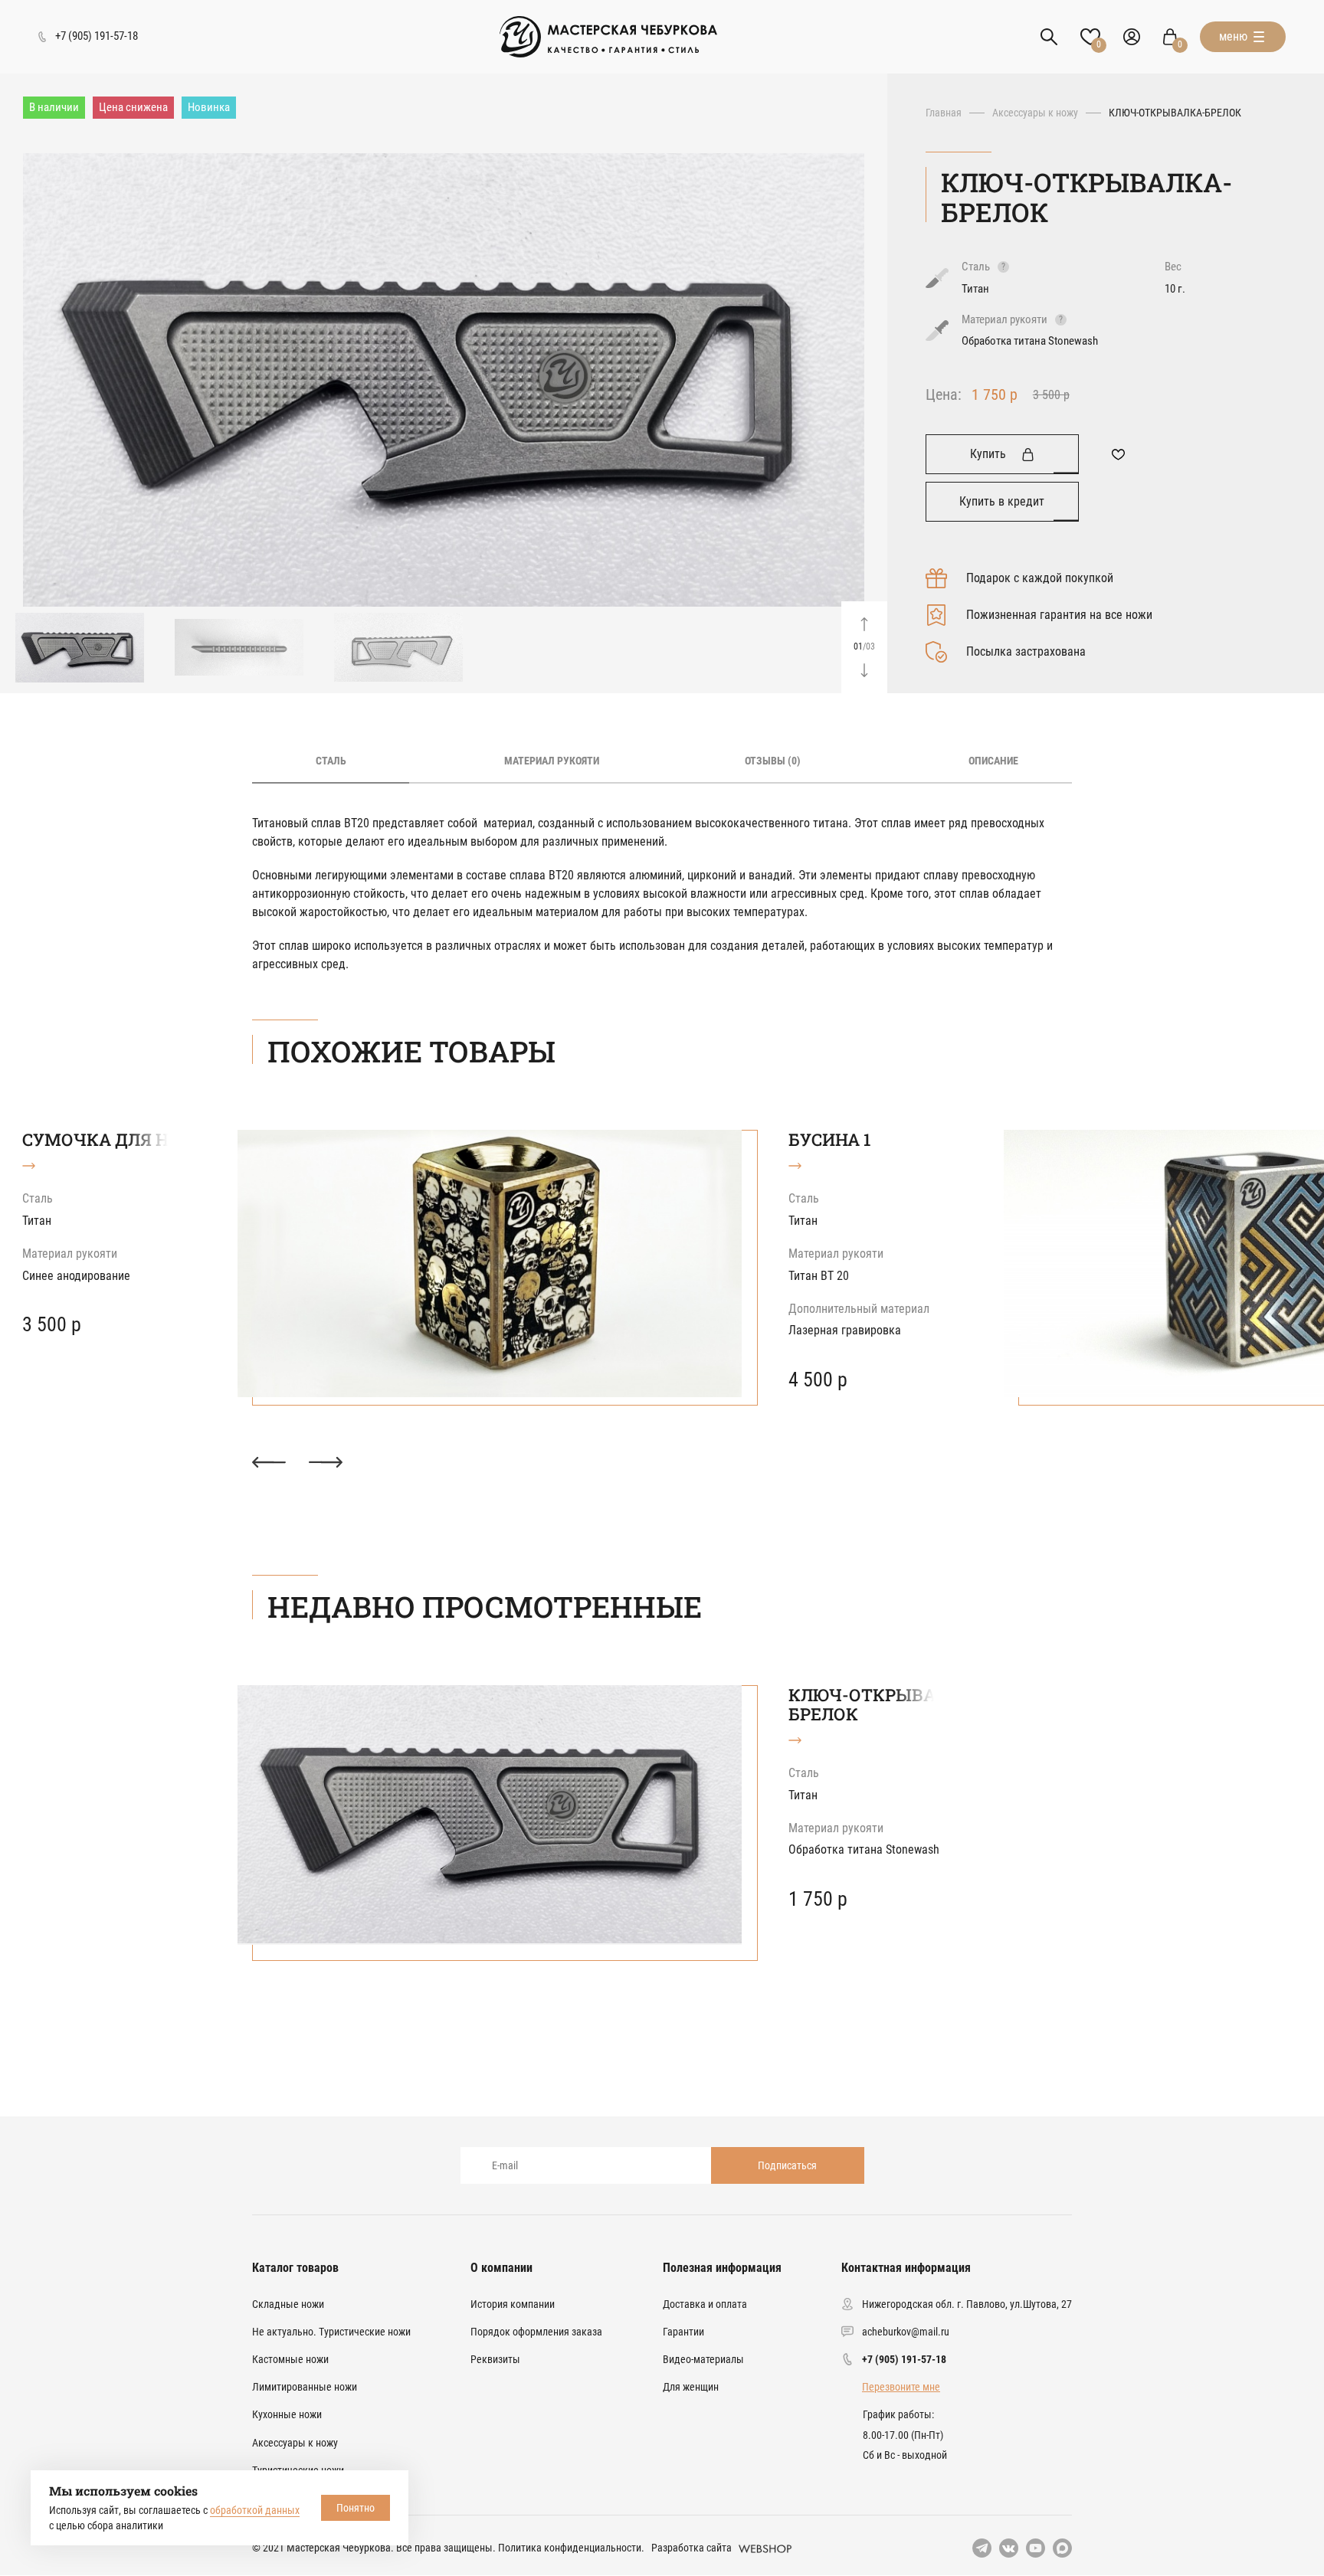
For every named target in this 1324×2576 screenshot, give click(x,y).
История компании (513, 2304)
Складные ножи (288, 2304)
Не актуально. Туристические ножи (331, 2332)
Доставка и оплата (705, 2304)
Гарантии (683, 2332)
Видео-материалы (703, 2359)
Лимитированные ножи (305, 2387)
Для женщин (691, 2387)
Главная (944, 113)
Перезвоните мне (901, 2387)
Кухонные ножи (287, 2414)
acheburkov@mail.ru (906, 2332)
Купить (988, 454)
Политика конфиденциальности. (571, 2548)
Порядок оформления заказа (536, 2332)
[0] (1170, 37)
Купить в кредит (1002, 501)
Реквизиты (495, 2359)
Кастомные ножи (290, 2359)
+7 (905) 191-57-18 (904, 2359)
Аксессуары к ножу (1035, 113)
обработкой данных (255, 2510)
